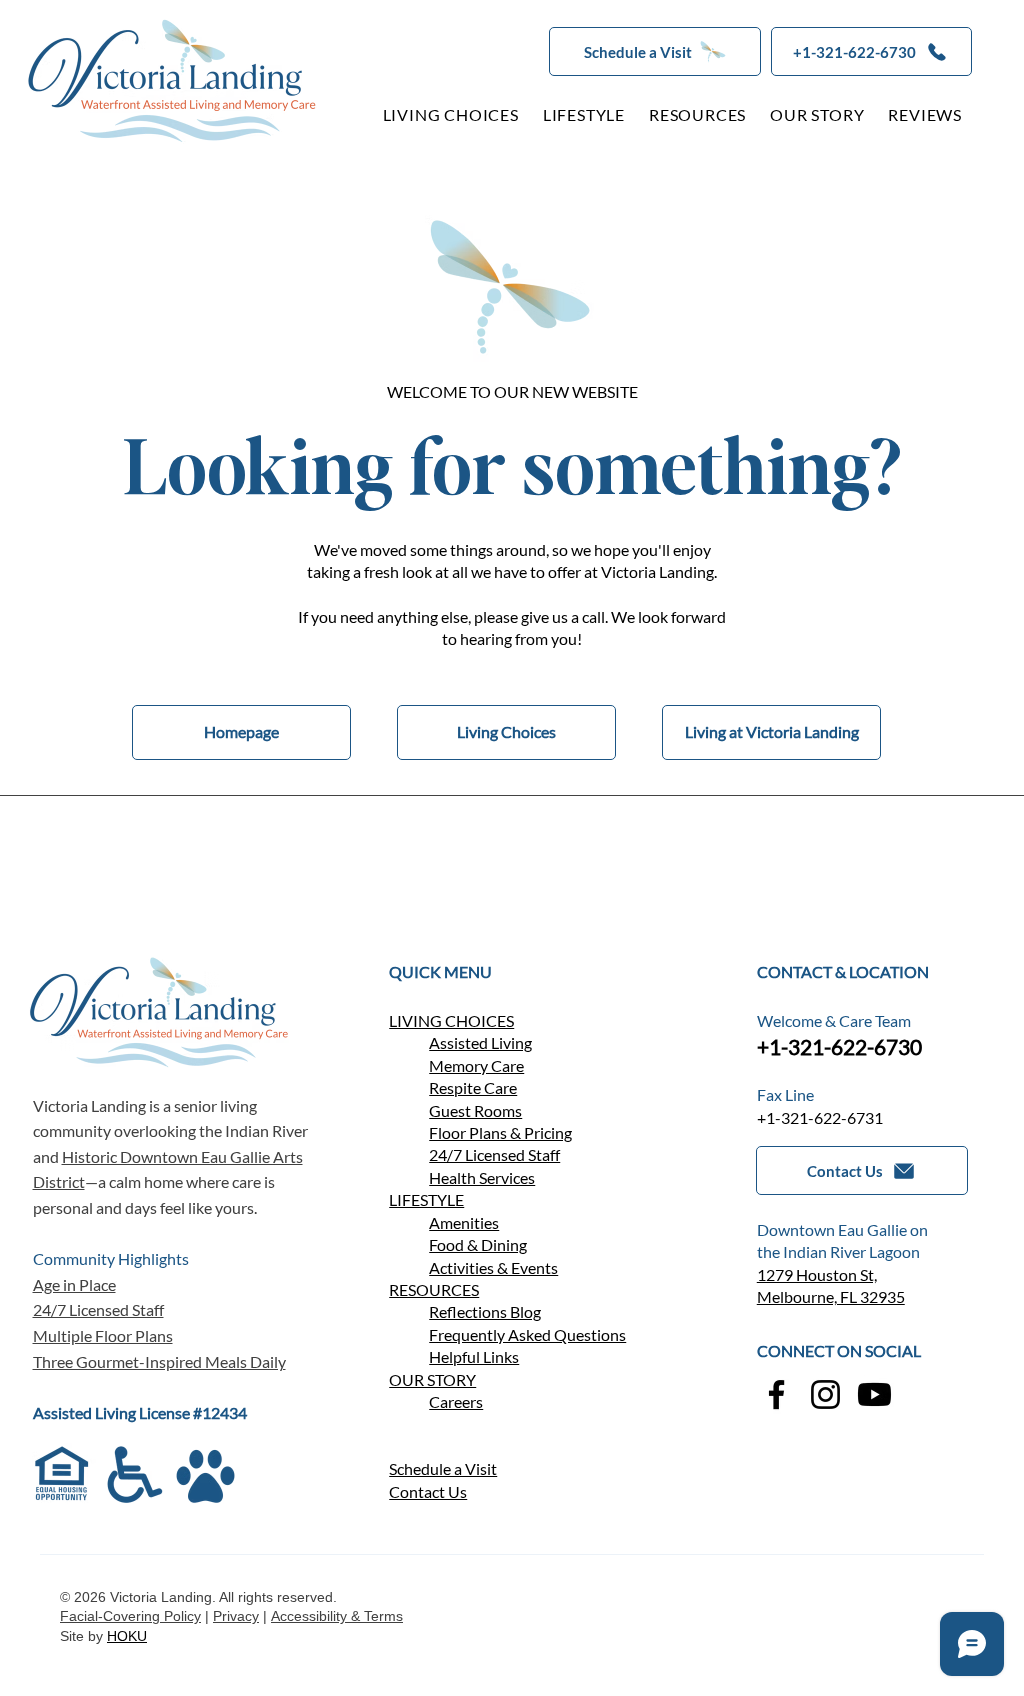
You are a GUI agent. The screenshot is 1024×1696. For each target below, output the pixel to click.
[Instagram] (825, 1394)
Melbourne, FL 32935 (831, 1296)
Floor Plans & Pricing (500, 1132)
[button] (655, 51)
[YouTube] (874, 1394)
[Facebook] (776, 1394)
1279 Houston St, (817, 1274)
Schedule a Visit (443, 1468)
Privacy (236, 1616)
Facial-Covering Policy (130, 1616)
